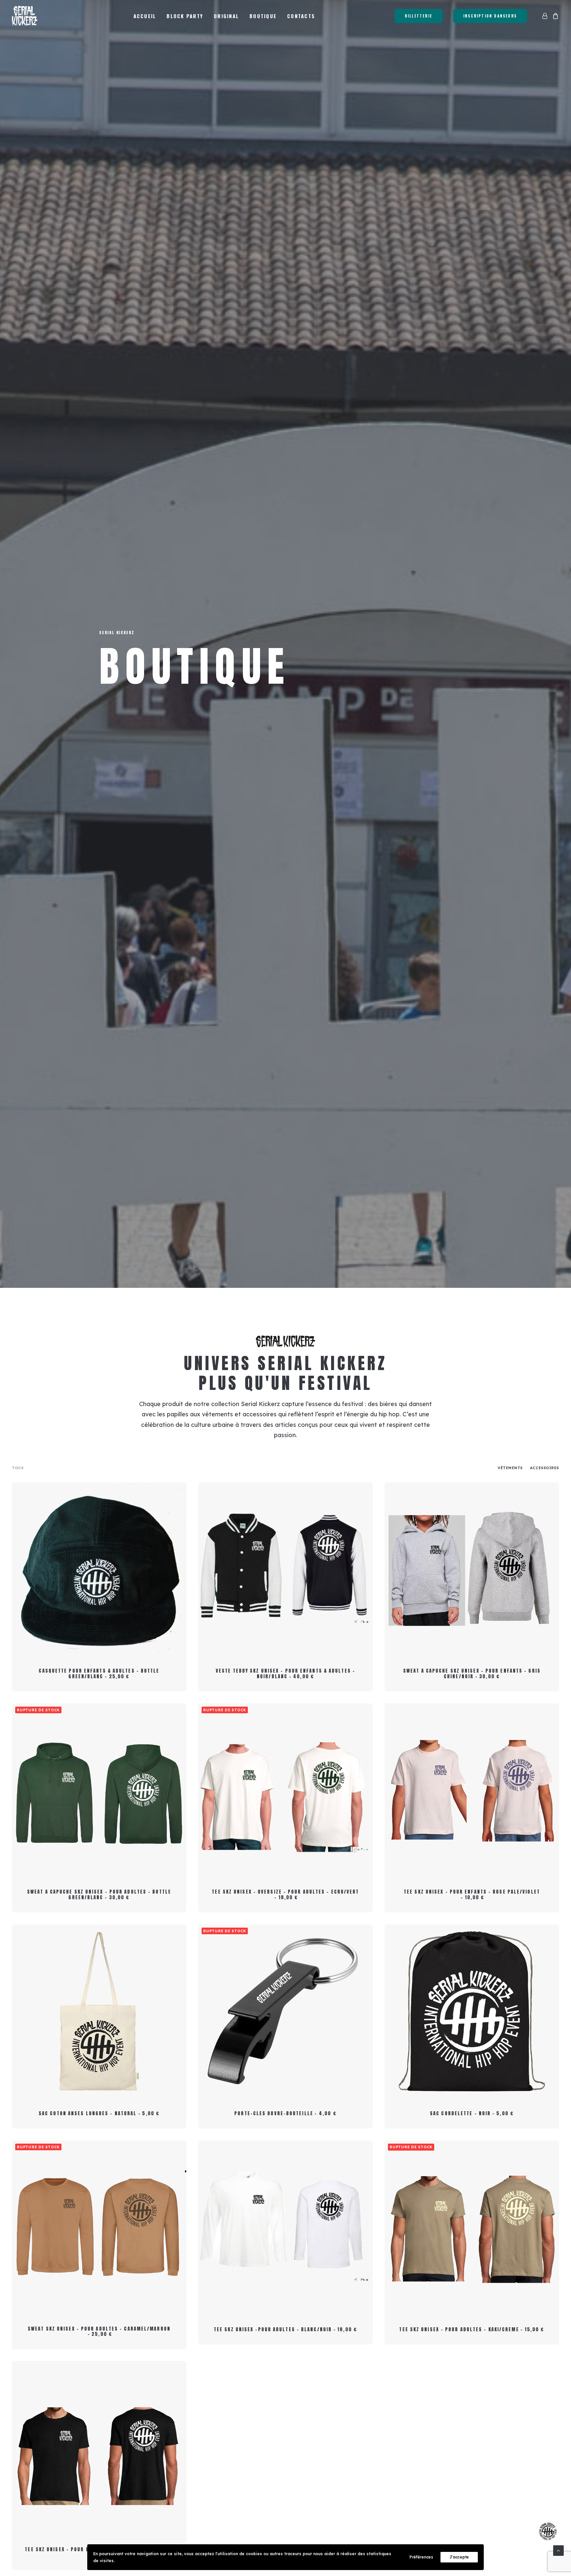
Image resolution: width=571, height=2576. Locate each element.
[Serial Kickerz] (25, 16)
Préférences (421, 2557)
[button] (99, 1569)
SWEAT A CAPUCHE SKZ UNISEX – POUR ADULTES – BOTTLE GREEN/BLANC (99, 1895)
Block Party (185, 16)
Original (226, 16)
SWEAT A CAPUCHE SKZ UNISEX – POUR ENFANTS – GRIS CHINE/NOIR (472, 1674)
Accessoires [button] (545, 1468)
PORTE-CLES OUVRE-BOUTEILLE (285, 2113)
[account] (546, 16)
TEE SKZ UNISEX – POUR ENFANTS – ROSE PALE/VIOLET (472, 1895)
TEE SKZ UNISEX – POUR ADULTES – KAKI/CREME (472, 2329)
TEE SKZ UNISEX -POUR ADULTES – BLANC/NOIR (285, 2329)
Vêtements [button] (510, 1468)
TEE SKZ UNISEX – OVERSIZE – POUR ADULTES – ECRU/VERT (285, 1895)
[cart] (555, 16)
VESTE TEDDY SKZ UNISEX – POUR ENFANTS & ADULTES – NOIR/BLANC (285, 1674)
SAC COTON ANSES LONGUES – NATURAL (99, 2113)
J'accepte (459, 2557)
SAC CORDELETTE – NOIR (472, 2113)
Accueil (145, 16)
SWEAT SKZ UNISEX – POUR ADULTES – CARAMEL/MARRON (99, 2332)
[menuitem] (145, 16)
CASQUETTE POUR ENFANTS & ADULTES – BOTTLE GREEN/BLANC (99, 1674)
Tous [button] (18, 1468)
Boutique (263, 16)
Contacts (301, 16)
